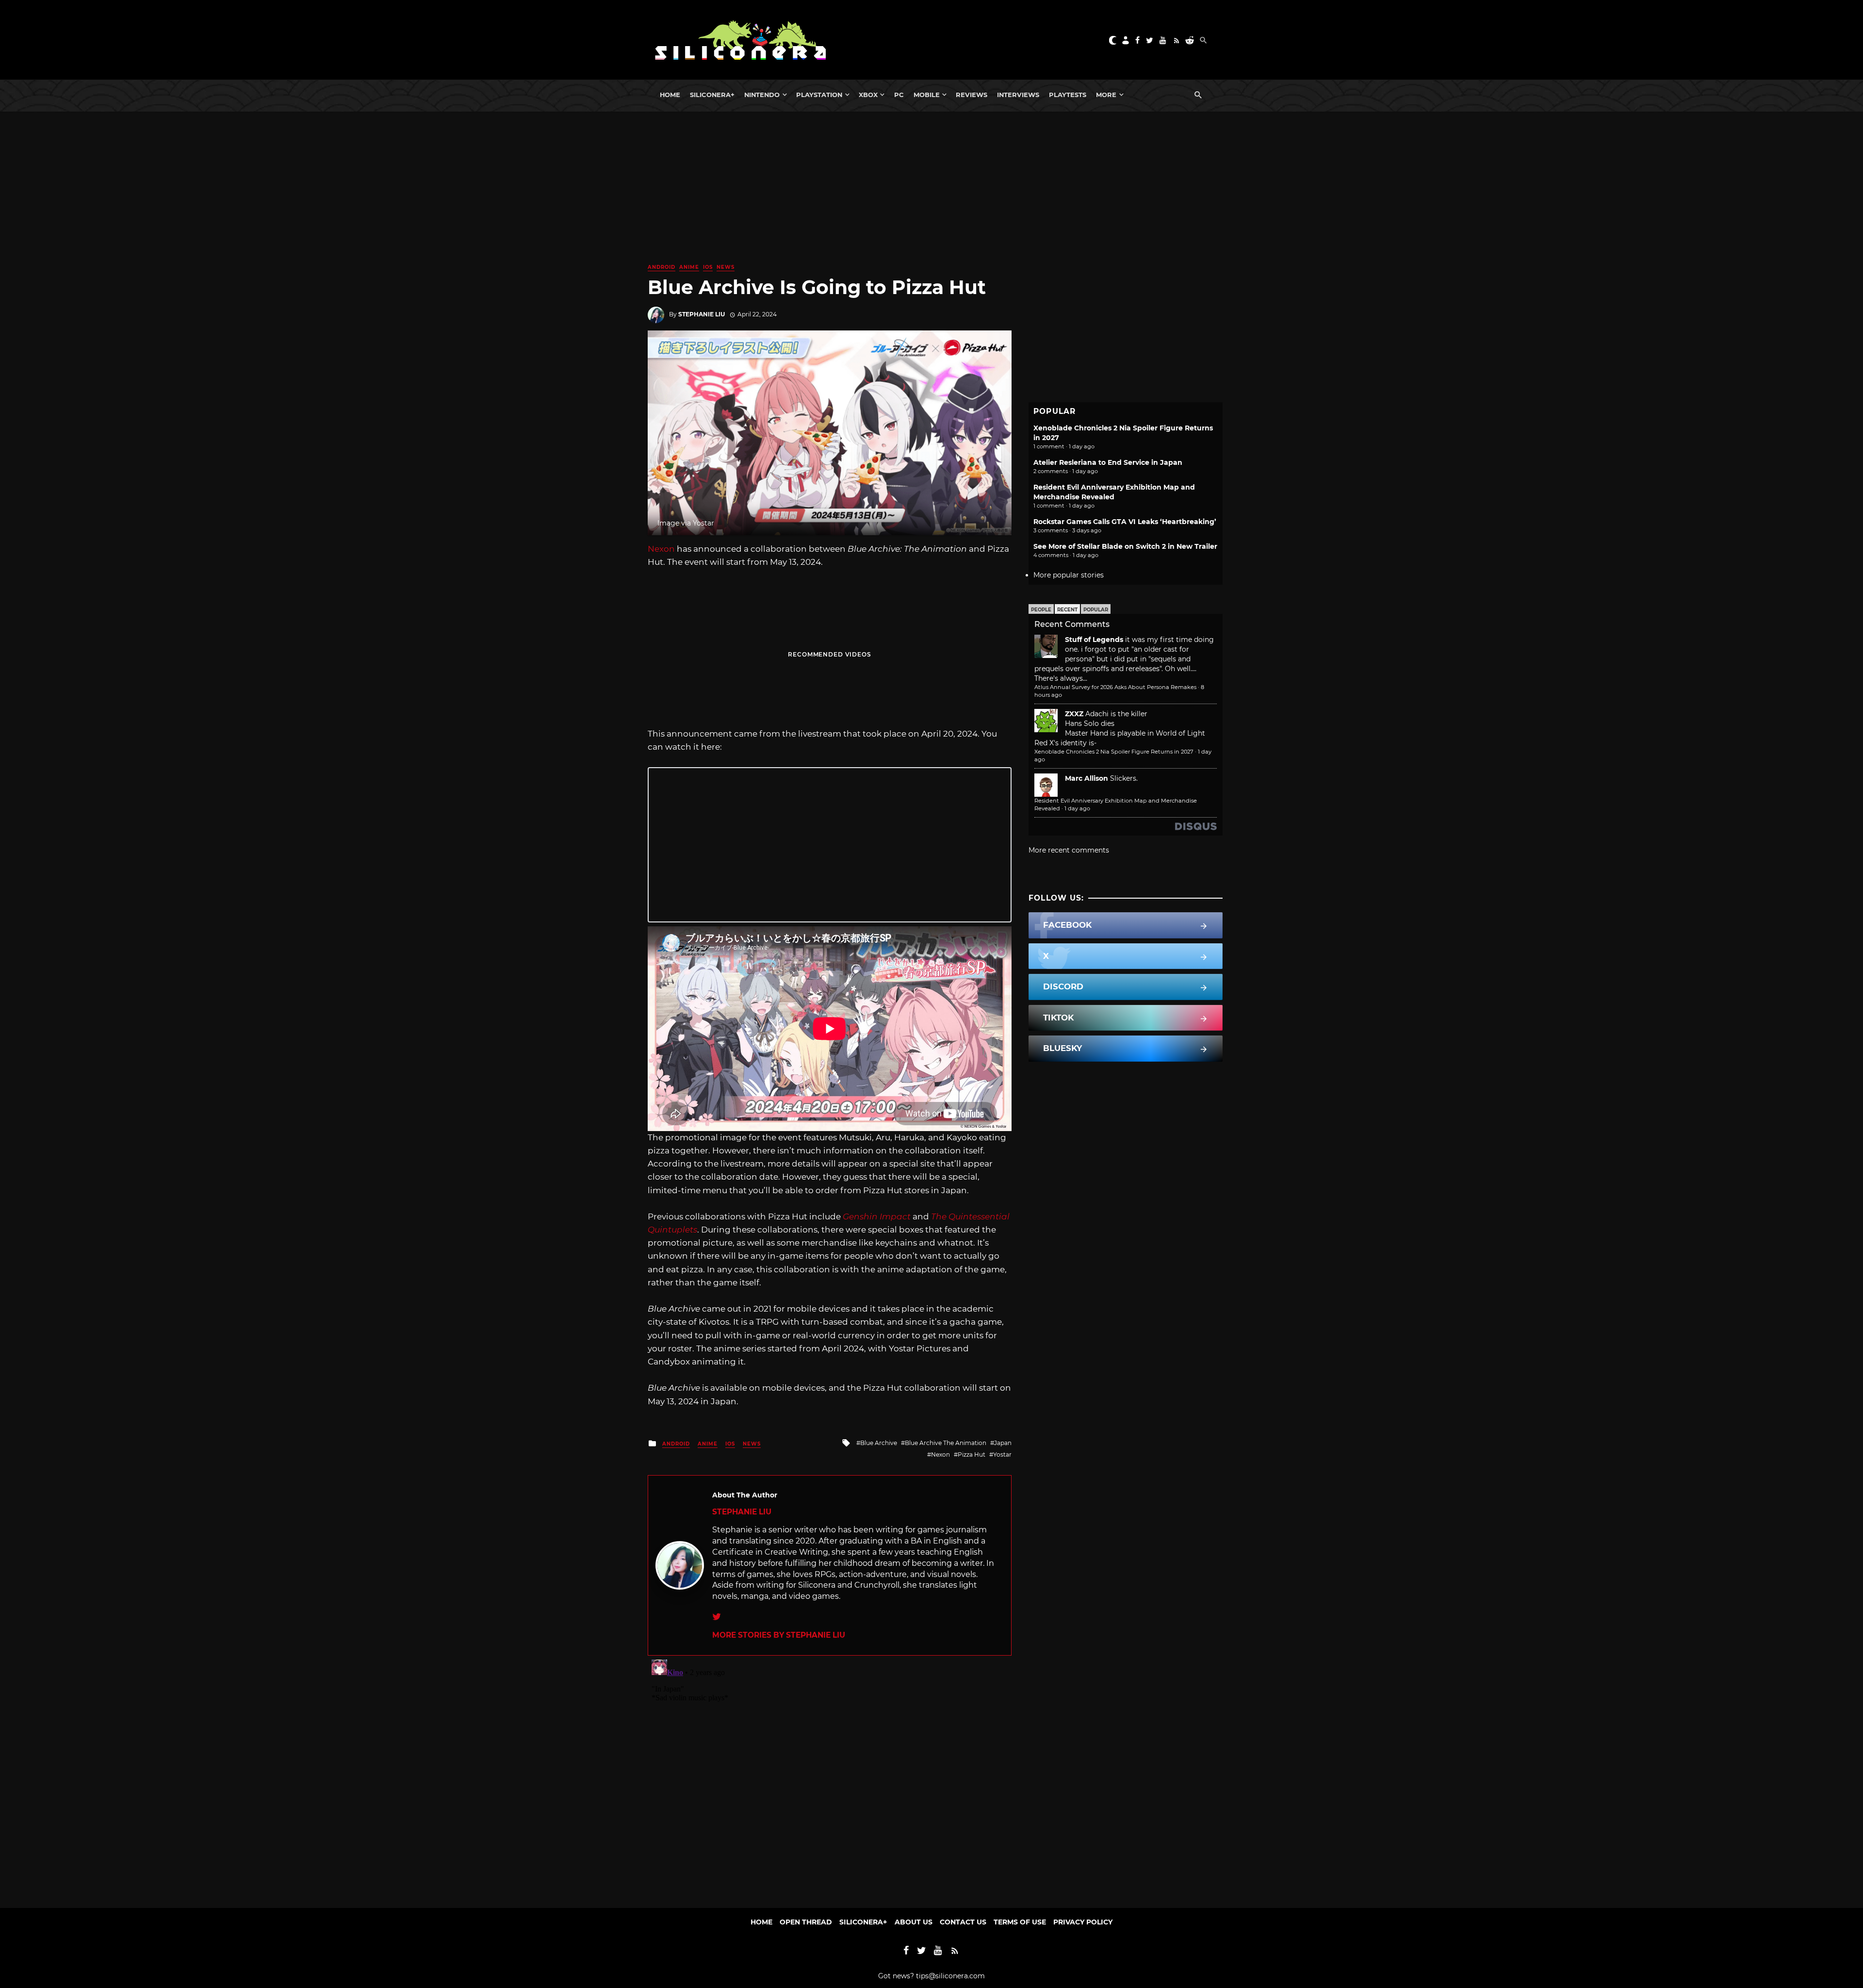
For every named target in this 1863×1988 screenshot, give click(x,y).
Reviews (972, 95)
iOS (708, 267)
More (1106, 95)
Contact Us (963, 1922)
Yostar (1002, 1454)
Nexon (661, 549)
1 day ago (1077, 808)
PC (899, 95)
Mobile (927, 95)
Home (670, 95)
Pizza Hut (972, 1454)
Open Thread (806, 1922)
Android (662, 267)
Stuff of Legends (1094, 640)
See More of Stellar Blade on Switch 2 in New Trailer (1125, 546)
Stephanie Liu (702, 314)
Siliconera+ (712, 95)
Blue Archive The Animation (946, 1443)
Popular (1096, 610)
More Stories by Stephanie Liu (779, 1635)
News (726, 267)
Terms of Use (1020, 1922)
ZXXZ (1074, 714)
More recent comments (1069, 850)
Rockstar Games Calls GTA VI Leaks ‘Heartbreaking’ (1125, 522)
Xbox (868, 95)
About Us (914, 1922)
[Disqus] (830, 1777)
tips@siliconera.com (950, 1976)
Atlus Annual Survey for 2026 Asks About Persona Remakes (1115, 687)
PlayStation (819, 95)
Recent (1067, 610)
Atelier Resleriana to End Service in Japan (1108, 462)
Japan (1003, 1443)
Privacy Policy (1083, 1922)
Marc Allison (1087, 778)
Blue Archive (879, 1443)
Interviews (1018, 95)
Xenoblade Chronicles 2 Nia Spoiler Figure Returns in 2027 (1114, 752)
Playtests (1068, 95)
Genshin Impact (877, 1216)
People (1041, 610)
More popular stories (1069, 575)
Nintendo (762, 95)
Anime (689, 267)
